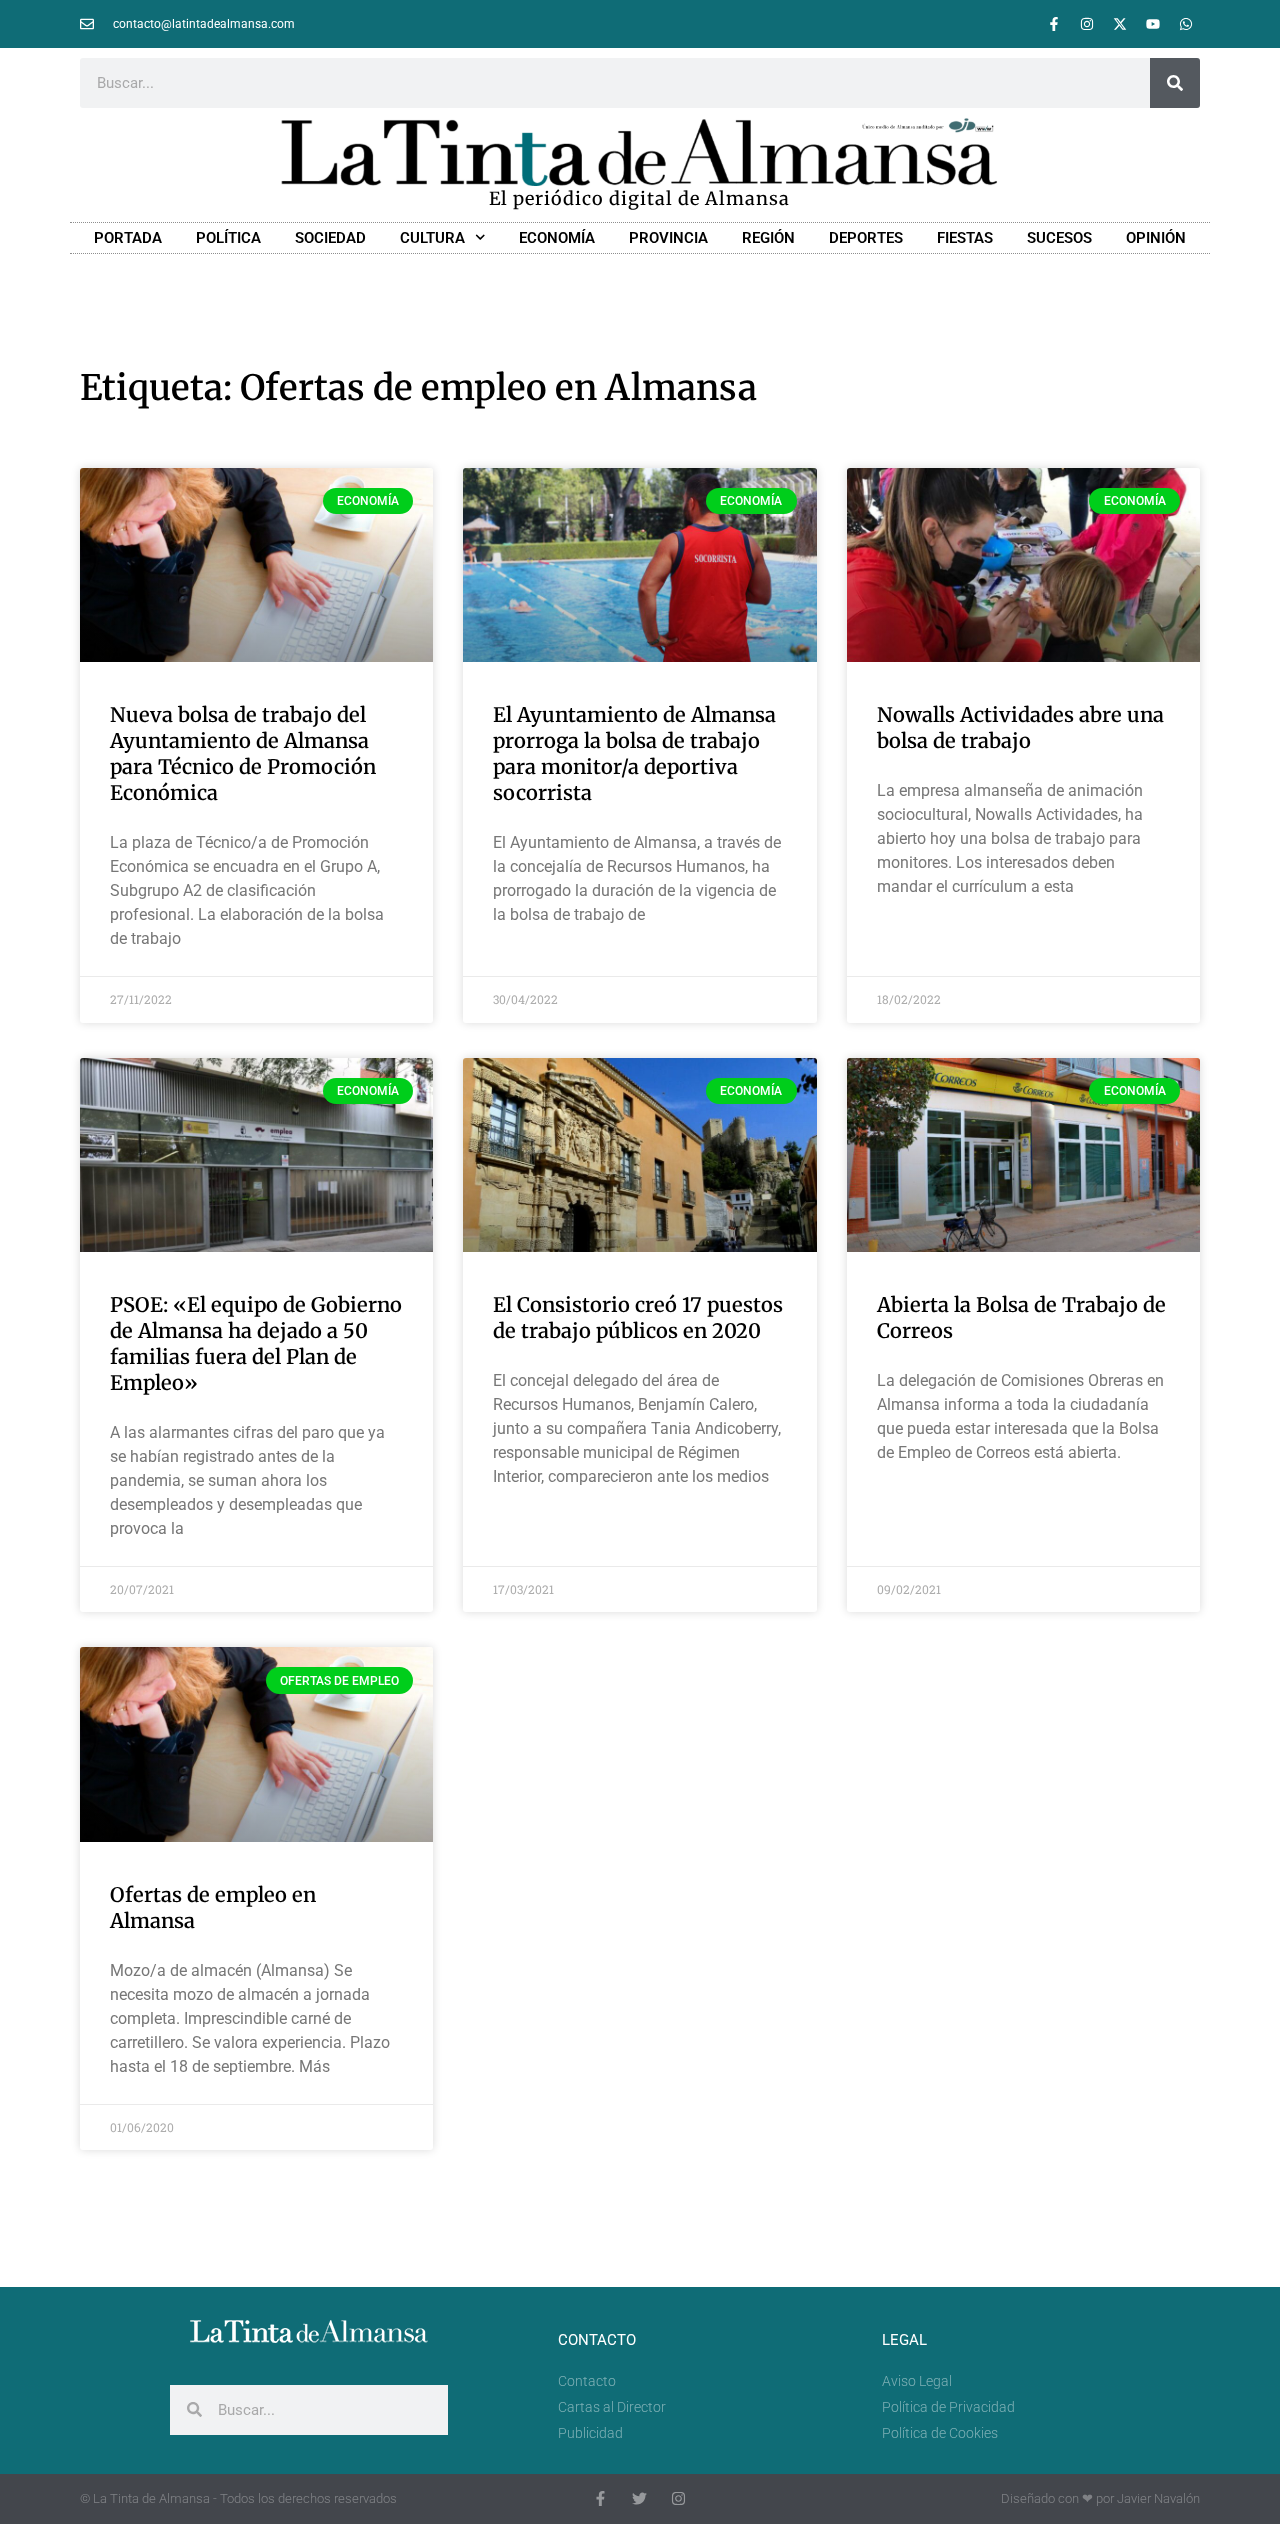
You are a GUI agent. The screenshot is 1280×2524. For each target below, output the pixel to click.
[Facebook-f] (1054, 24)
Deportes (866, 238)
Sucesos (1059, 238)
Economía (557, 238)
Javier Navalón (1158, 2498)
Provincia (668, 238)
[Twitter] (639, 2498)
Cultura (432, 238)
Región (768, 238)
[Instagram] (1087, 24)
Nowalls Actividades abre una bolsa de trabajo (1020, 727)
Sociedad (330, 238)
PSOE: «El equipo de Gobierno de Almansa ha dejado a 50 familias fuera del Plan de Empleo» (256, 1343)
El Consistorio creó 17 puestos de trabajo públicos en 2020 (638, 1317)
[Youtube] (1153, 24)
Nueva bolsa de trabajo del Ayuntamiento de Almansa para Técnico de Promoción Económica (243, 753)
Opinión (1156, 238)
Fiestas (965, 238)
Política (228, 238)
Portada (128, 238)
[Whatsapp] (1186, 24)
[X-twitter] (1120, 24)
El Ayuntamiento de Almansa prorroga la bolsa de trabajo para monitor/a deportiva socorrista (634, 753)
